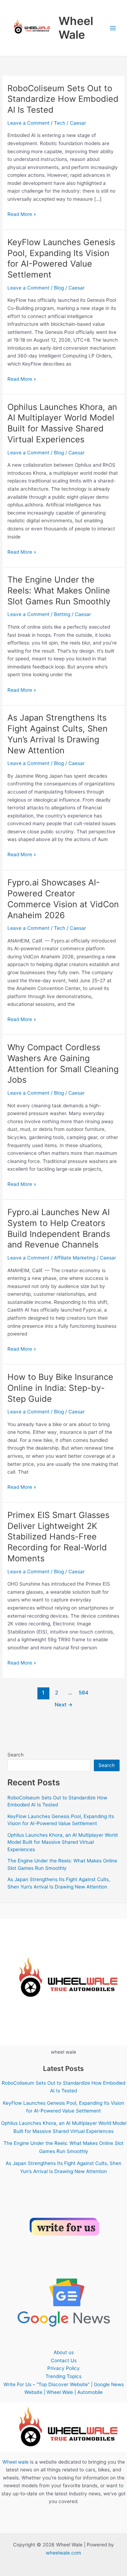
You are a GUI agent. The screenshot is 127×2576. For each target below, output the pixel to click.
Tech (60, 123)
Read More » (22, 215)
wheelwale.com (64, 2553)
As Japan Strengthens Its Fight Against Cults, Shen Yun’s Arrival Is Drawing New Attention (58, 734)
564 (84, 1693)
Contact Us (64, 2360)
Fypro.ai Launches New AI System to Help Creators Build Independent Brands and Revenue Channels (59, 1228)
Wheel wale (16, 2462)
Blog (59, 288)
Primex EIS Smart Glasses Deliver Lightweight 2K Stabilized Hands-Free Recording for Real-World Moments (58, 1537)
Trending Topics (64, 2376)
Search (16, 1755)
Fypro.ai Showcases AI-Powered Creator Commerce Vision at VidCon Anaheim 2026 (63, 899)
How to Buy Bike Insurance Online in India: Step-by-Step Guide (60, 1388)
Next (64, 1705)
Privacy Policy (64, 2368)
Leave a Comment (28, 123)
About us (64, 2352)
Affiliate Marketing (75, 1258)
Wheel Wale (76, 28)
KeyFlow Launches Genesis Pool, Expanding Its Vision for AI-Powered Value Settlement (61, 258)
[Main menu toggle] (113, 28)
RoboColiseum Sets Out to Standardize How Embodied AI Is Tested (63, 99)
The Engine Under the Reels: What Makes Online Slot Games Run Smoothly (59, 590)
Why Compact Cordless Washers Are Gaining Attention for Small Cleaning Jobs (63, 1063)
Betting (62, 614)
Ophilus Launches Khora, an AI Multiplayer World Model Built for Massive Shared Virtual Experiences (62, 423)
